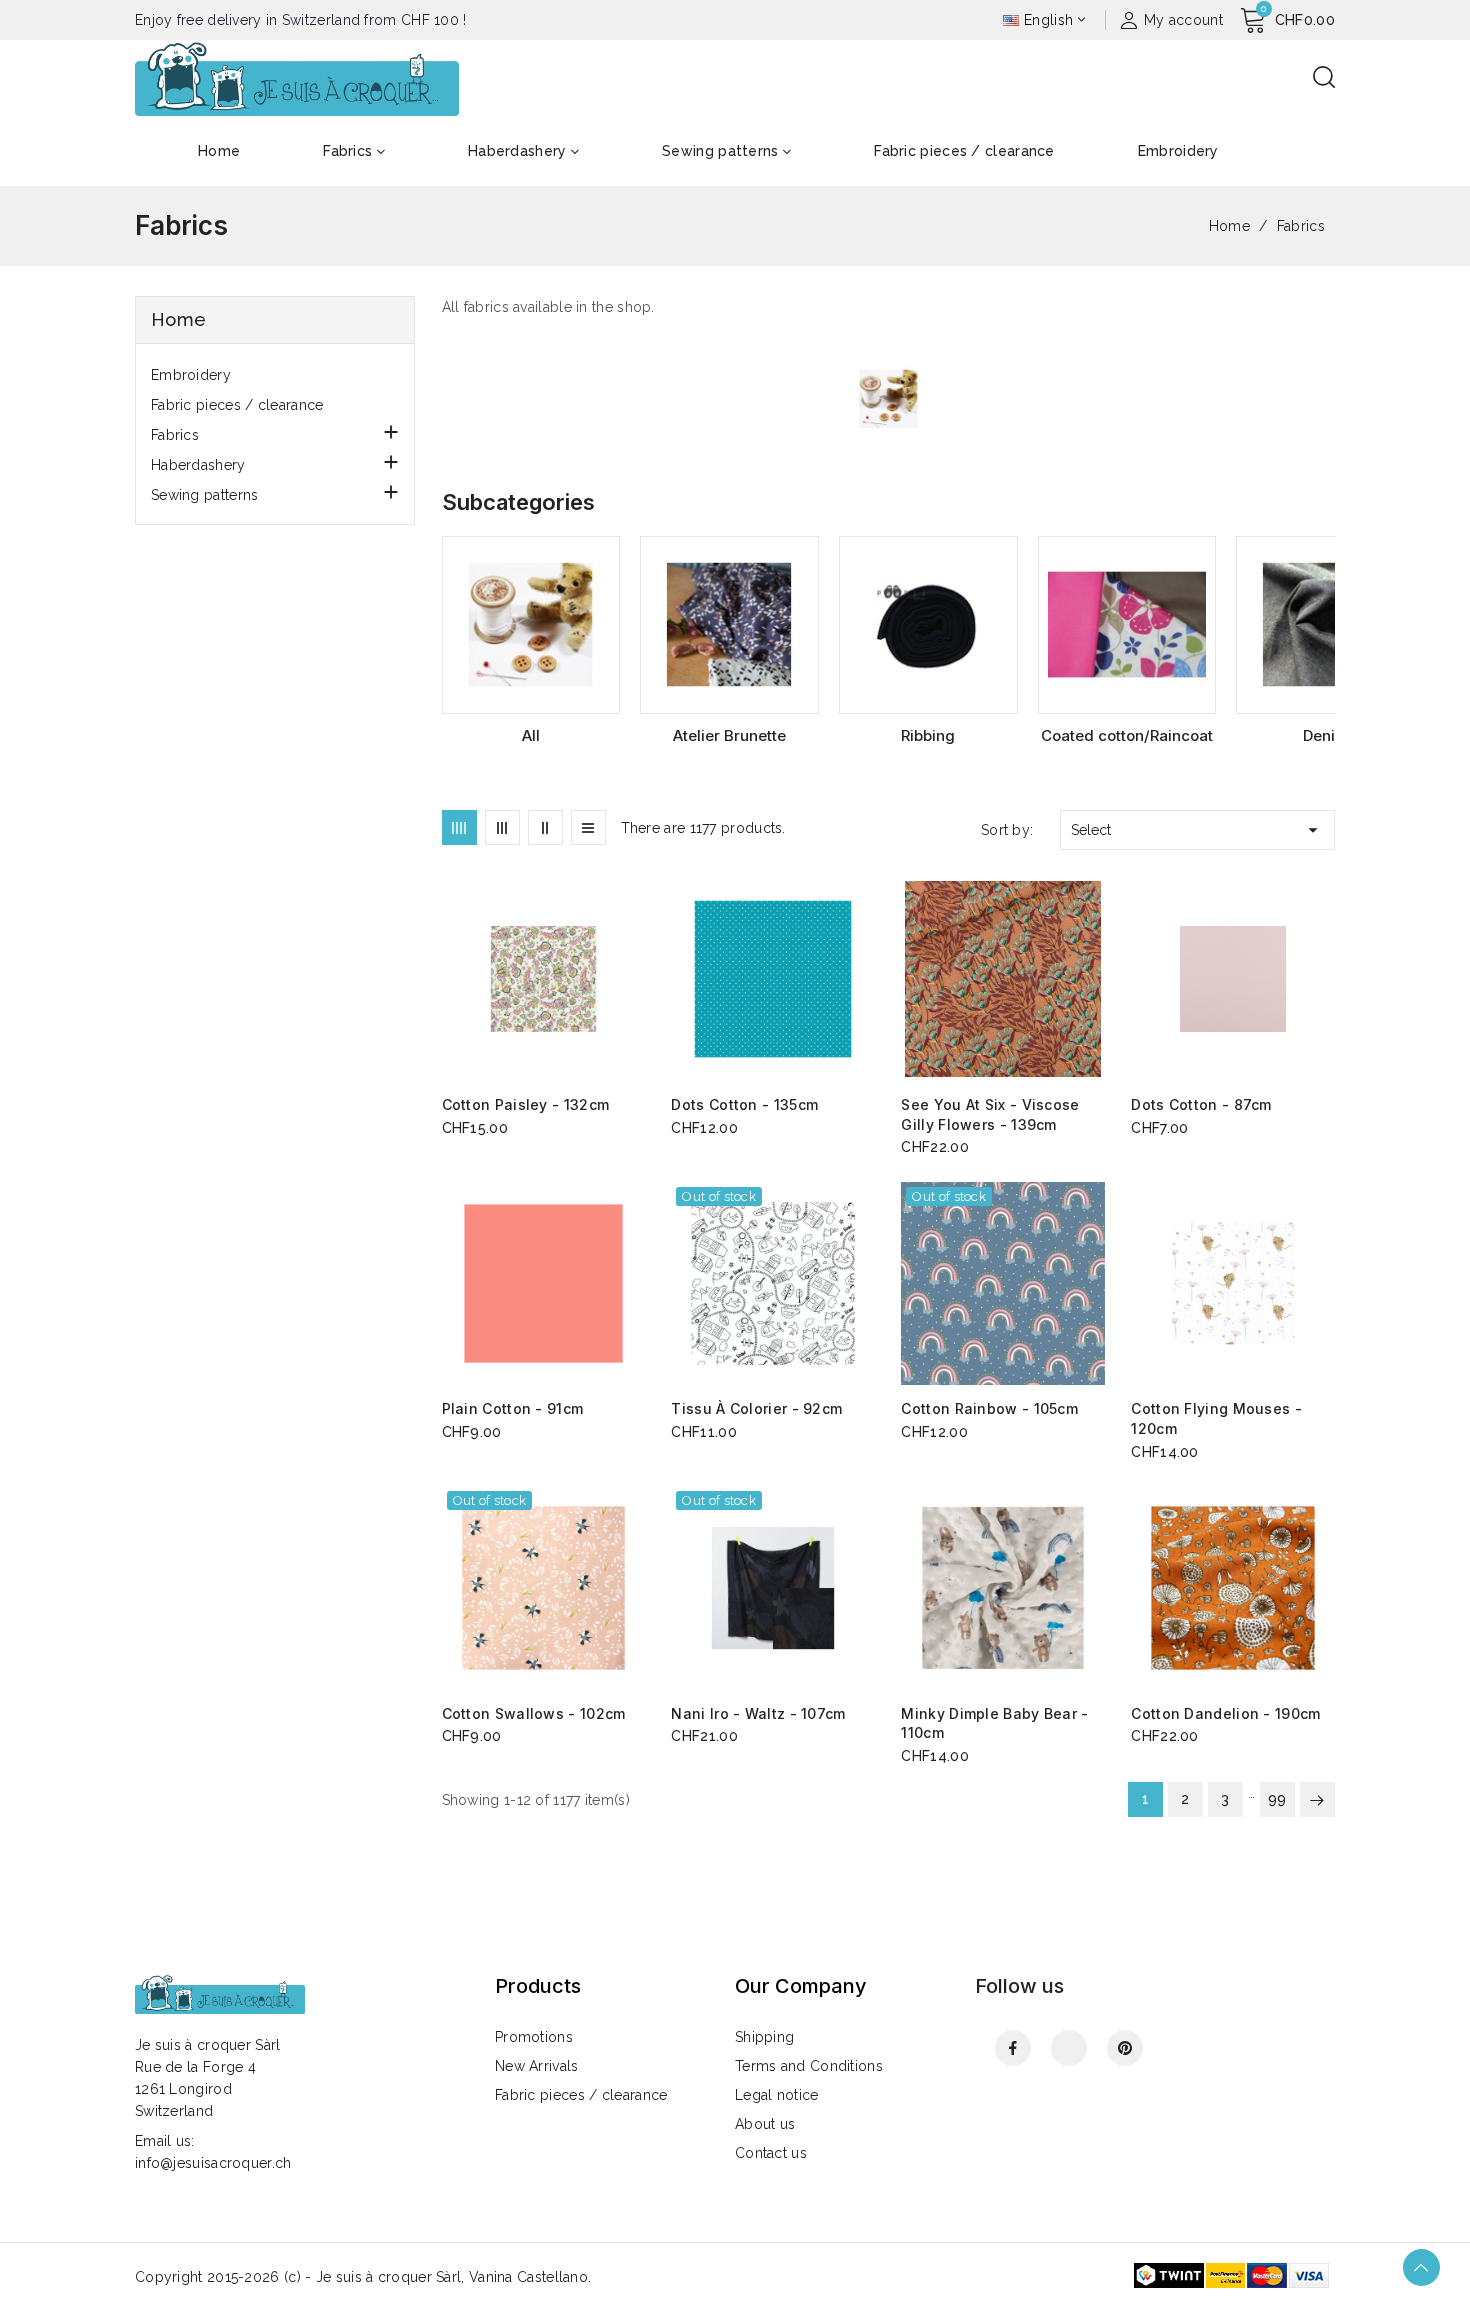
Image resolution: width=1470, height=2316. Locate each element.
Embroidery (191, 375)
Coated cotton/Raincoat (1127, 735)
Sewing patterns (205, 495)
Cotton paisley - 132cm (526, 1104)
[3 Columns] (502, 827)
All (531, 735)
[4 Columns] (459, 827)
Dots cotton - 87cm (1201, 1104)
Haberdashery (198, 465)
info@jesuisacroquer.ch (213, 2163)
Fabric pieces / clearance (237, 405)
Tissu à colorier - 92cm (756, 1408)
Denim (1326, 735)
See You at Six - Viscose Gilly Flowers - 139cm (990, 1114)
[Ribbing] (928, 625)
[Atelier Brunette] (729, 625)
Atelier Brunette (729, 735)
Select (1197, 830)
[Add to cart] (638, 980)
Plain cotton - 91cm (513, 1408)
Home (178, 319)
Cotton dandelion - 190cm (1225, 1713)
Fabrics (175, 435)
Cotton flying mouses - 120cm (1216, 1418)
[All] (531, 625)
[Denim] (1325, 625)
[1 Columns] (588, 827)
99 (1277, 1799)
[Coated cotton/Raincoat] (1127, 625)
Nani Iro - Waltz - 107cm (758, 1713)
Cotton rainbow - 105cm (989, 1408)
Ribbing (928, 735)
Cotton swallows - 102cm (534, 1713)
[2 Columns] (545, 827)
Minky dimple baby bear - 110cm (994, 1723)
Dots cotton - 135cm (744, 1104)
